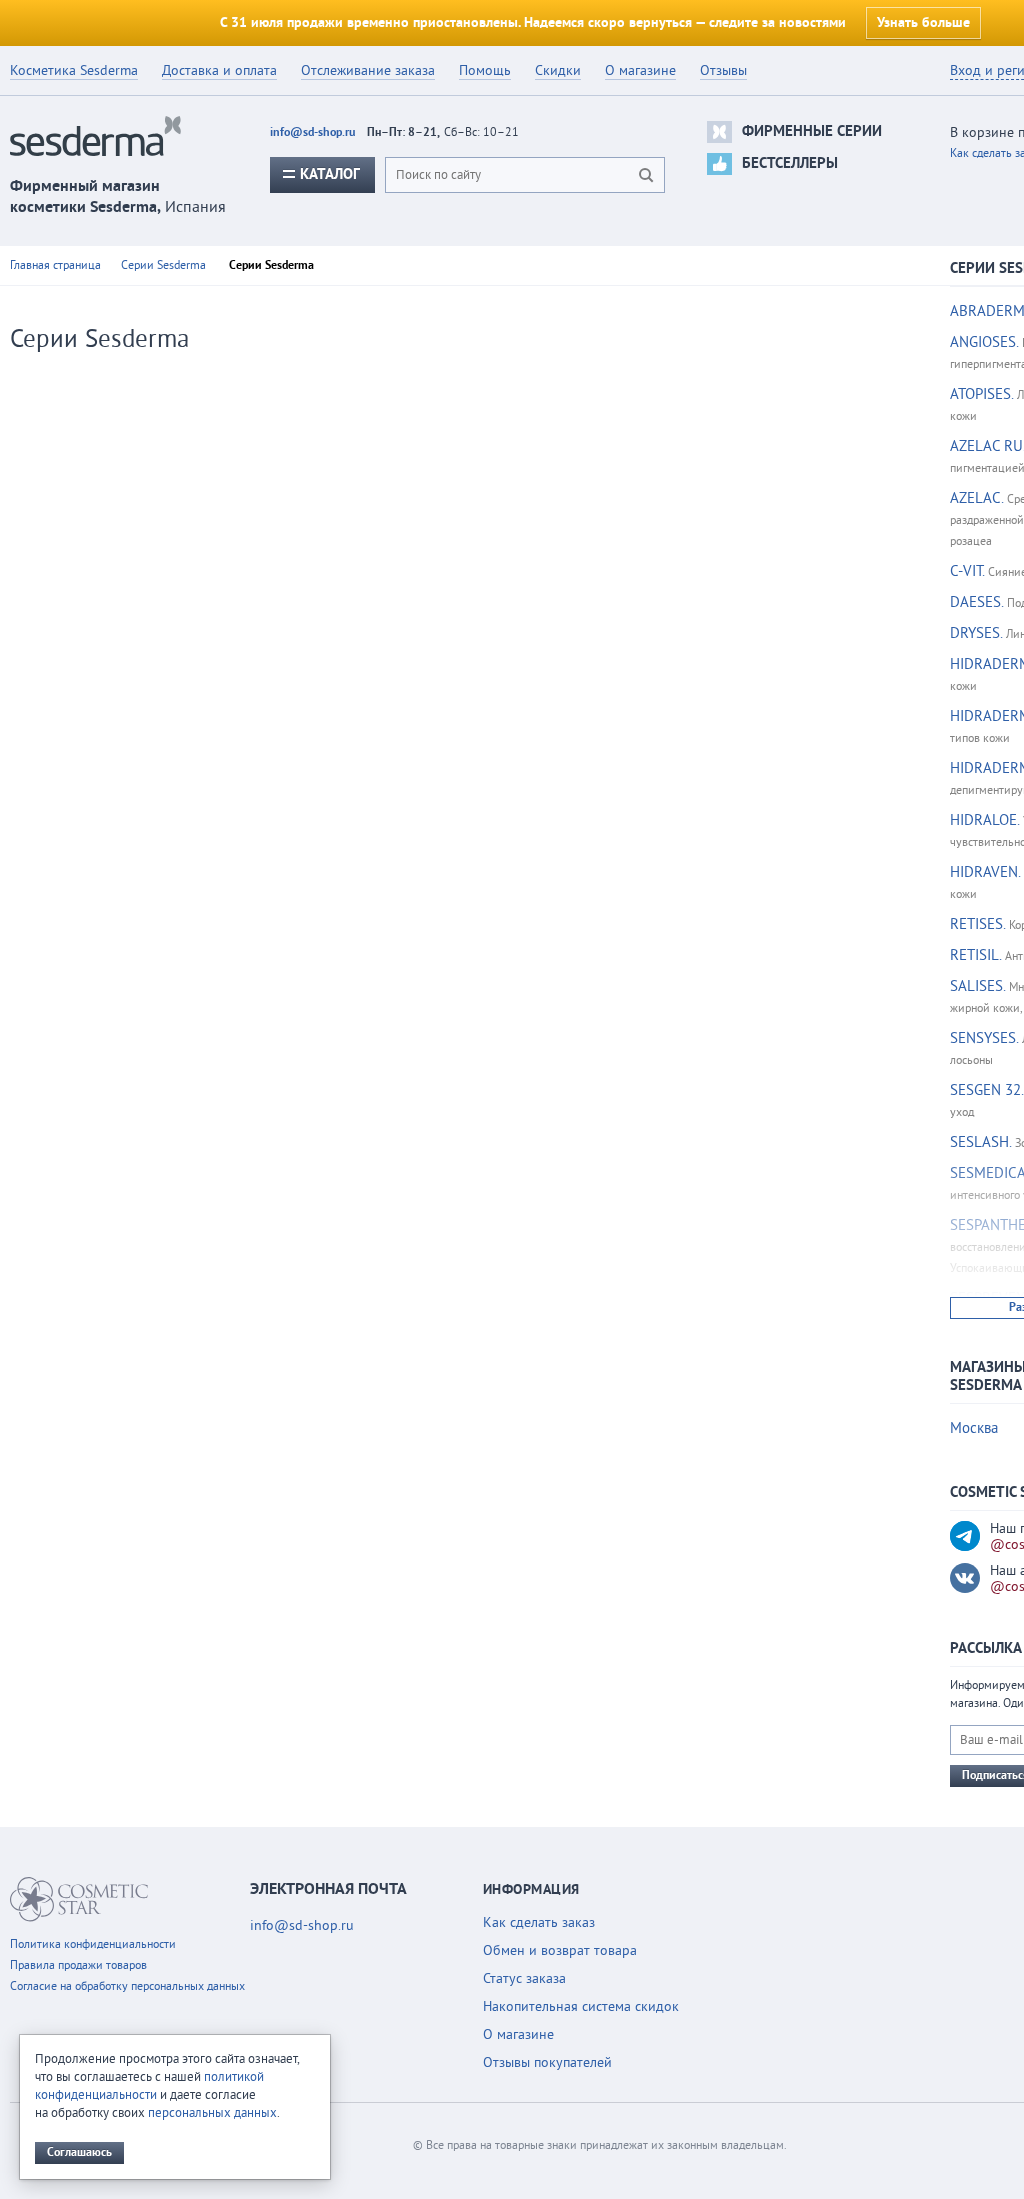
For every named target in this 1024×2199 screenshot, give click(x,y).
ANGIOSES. (984, 342)
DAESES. (976, 602)
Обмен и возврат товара (560, 1951)
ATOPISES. (981, 394)
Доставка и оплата (219, 71)
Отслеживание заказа (368, 71)
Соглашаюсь (79, 2152)
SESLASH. (980, 1142)
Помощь (485, 71)
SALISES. (977, 986)
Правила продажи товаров (78, 1965)
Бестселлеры (790, 163)
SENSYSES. (984, 1038)
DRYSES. (976, 633)
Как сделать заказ (539, 1923)
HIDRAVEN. (985, 872)
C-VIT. (967, 571)
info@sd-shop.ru (312, 132)
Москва (974, 1428)
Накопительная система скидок (581, 2007)
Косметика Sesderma (74, 71)
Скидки (558, 71)
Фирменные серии (812, 131)
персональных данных (212, 2113)
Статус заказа (524, 1979)
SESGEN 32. (986, 1090)
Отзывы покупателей (547, 2063)
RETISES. (977, 924)
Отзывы (723, 71)
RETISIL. (975, 955)
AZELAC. (976, 498)
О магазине (640, 71)
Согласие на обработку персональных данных (127, 1986)
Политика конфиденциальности (93, 1944)
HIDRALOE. (984, 820)
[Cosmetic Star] (79, 1899)
